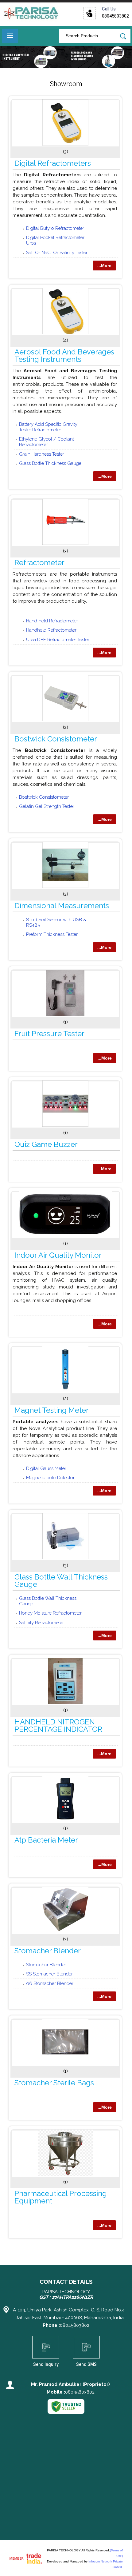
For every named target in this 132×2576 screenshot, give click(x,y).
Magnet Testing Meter (52, 1410)
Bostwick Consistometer (56, 739)
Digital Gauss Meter (46, 1468)
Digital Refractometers (53, 163)
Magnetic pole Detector (50, 1478)
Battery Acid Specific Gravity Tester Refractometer (48, 427)
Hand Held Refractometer (52, 621)
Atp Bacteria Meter (46, 1840)
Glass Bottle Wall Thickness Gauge (61, 1581)
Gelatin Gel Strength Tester (47, 806)
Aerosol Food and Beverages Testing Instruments (64, 355)
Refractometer (39, 563)
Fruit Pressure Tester (49, 1034)
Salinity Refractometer (41, 1623)
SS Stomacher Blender (49, 1974)
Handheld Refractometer (51, 630)
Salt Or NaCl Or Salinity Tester (57, 253)
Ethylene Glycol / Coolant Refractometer (47, 442)
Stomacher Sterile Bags (54, 2083)
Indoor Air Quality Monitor (58, 1255)
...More (104, 266)
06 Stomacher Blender (50, 1983)
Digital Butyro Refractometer (55, 228)
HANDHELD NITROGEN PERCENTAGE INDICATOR (58, 1725)
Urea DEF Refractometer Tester (58, 640)
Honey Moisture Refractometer (50, 1613)
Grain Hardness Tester (42, 454)
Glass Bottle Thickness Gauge (50, 463)
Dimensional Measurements (62, 906)
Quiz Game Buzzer (46, 1144)
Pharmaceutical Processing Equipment (61, 2197)
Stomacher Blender (48, 1951)
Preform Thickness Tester (52, 934)
